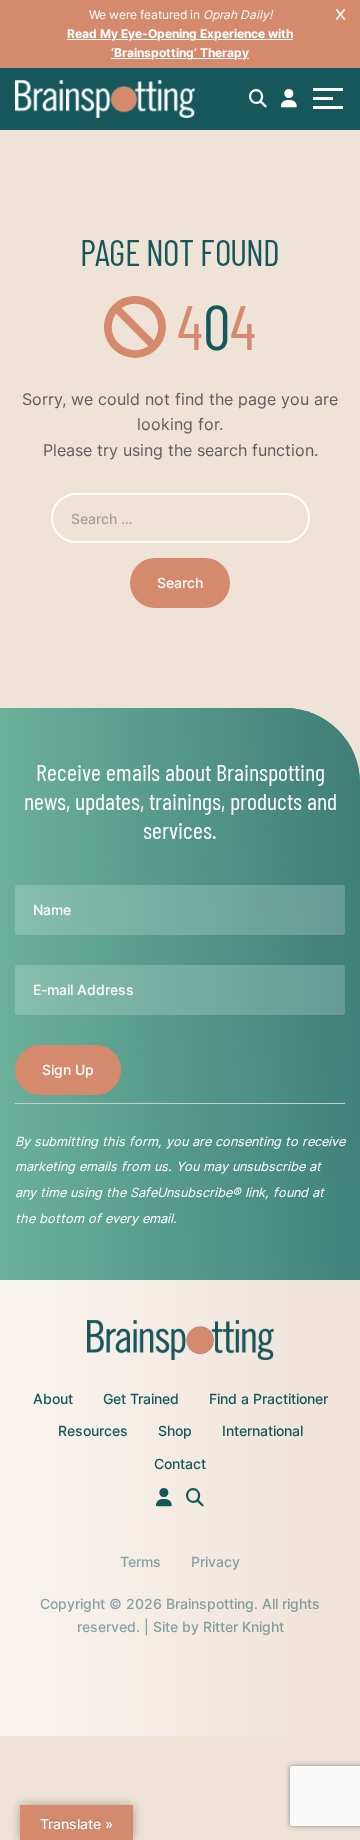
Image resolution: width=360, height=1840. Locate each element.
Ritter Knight (243, 1626)
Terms (140, 1561)
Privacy (215, 1561)
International (262, 1430)
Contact (180, 1463)
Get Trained (141, 1398)
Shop (175, 1430)
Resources (93, 1430)
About (53, 1398)
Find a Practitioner (268, 1398)
